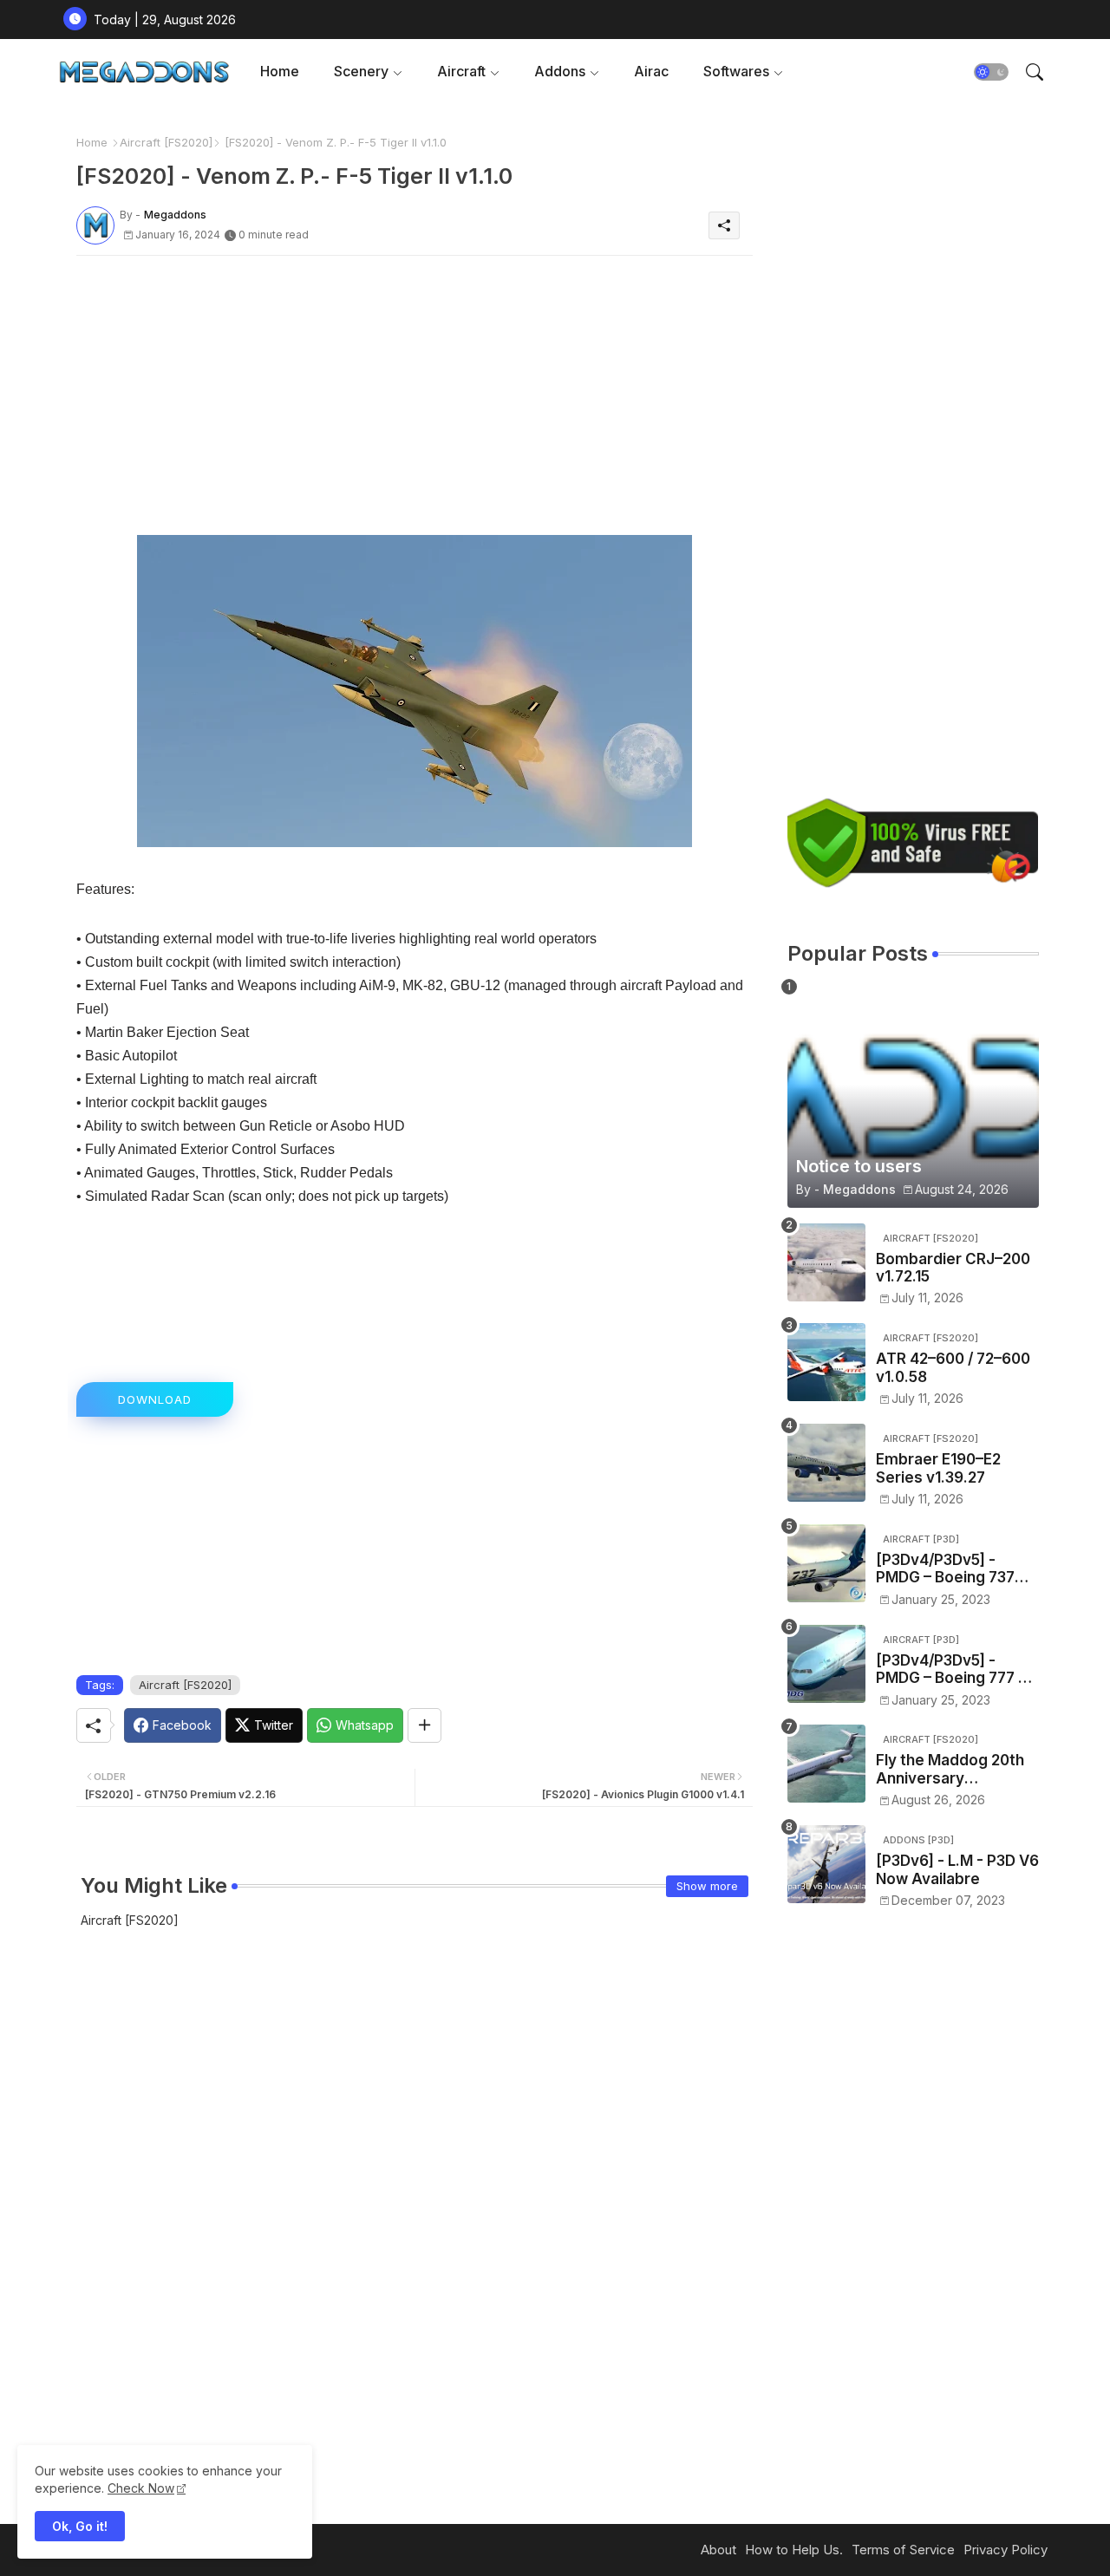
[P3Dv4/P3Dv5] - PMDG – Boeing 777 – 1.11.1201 (951, 1670)
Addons (560, 71)
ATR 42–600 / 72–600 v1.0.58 (953, 1367)
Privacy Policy (1006, 2550)
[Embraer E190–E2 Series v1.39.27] (826, 1463)
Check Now (141, 2488)
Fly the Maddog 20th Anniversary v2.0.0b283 (950, 1769)
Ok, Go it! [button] (80, 2526)
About (718, 2550)
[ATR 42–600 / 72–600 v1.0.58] (826, 1362)
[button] (991, 72)
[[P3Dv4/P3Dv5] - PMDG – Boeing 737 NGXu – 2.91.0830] (826, 1563)
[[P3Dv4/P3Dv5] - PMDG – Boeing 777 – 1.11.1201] (826, 1664)
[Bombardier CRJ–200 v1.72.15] (826, 1262)
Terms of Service (903, 2550)
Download (155, 1399)
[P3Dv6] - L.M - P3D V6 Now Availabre (957, 1869)
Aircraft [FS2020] (166, 142)
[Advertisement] (415, 390)
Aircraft (461, 71)
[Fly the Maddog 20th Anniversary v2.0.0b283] (826, 1764)
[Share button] (424, 1725)
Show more (707, 1886)
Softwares (736, 71)
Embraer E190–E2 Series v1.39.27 (938, 1468)
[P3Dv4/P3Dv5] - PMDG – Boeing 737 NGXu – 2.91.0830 (945, 1569)
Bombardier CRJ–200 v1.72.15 (953, 1268)
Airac (651, 71)
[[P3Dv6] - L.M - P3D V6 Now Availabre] (826, 1864)
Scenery (361, 71)
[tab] (280, 72)
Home (280, 71)
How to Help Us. (794, 2550)
